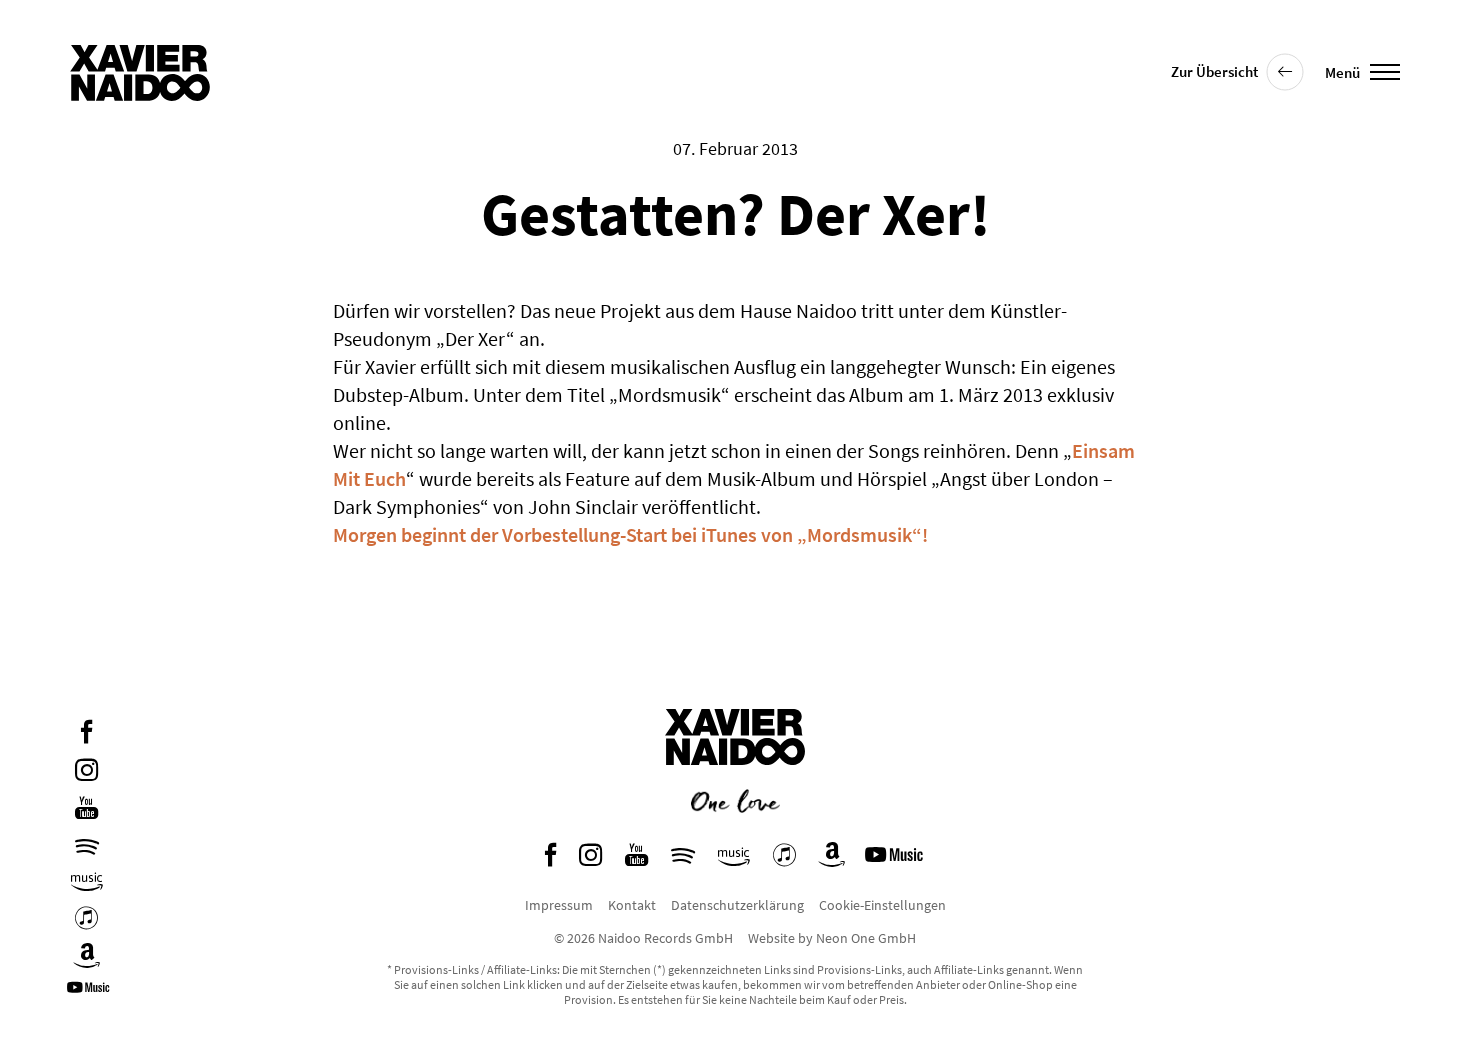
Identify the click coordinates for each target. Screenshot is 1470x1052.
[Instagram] (86, 772)
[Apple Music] (86, 920)
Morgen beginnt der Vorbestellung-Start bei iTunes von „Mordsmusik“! (630, 534)
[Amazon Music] (87, 882)
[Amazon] (87, 958)
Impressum (559, 905)
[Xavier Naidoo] (735, 780)
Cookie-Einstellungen (882, 905)
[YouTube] (86, 810)
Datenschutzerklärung (737, 905)
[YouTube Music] (91, 994)
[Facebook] (86, 734)
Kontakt (632, 905)
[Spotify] (87, 846)
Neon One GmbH (866, 938)
